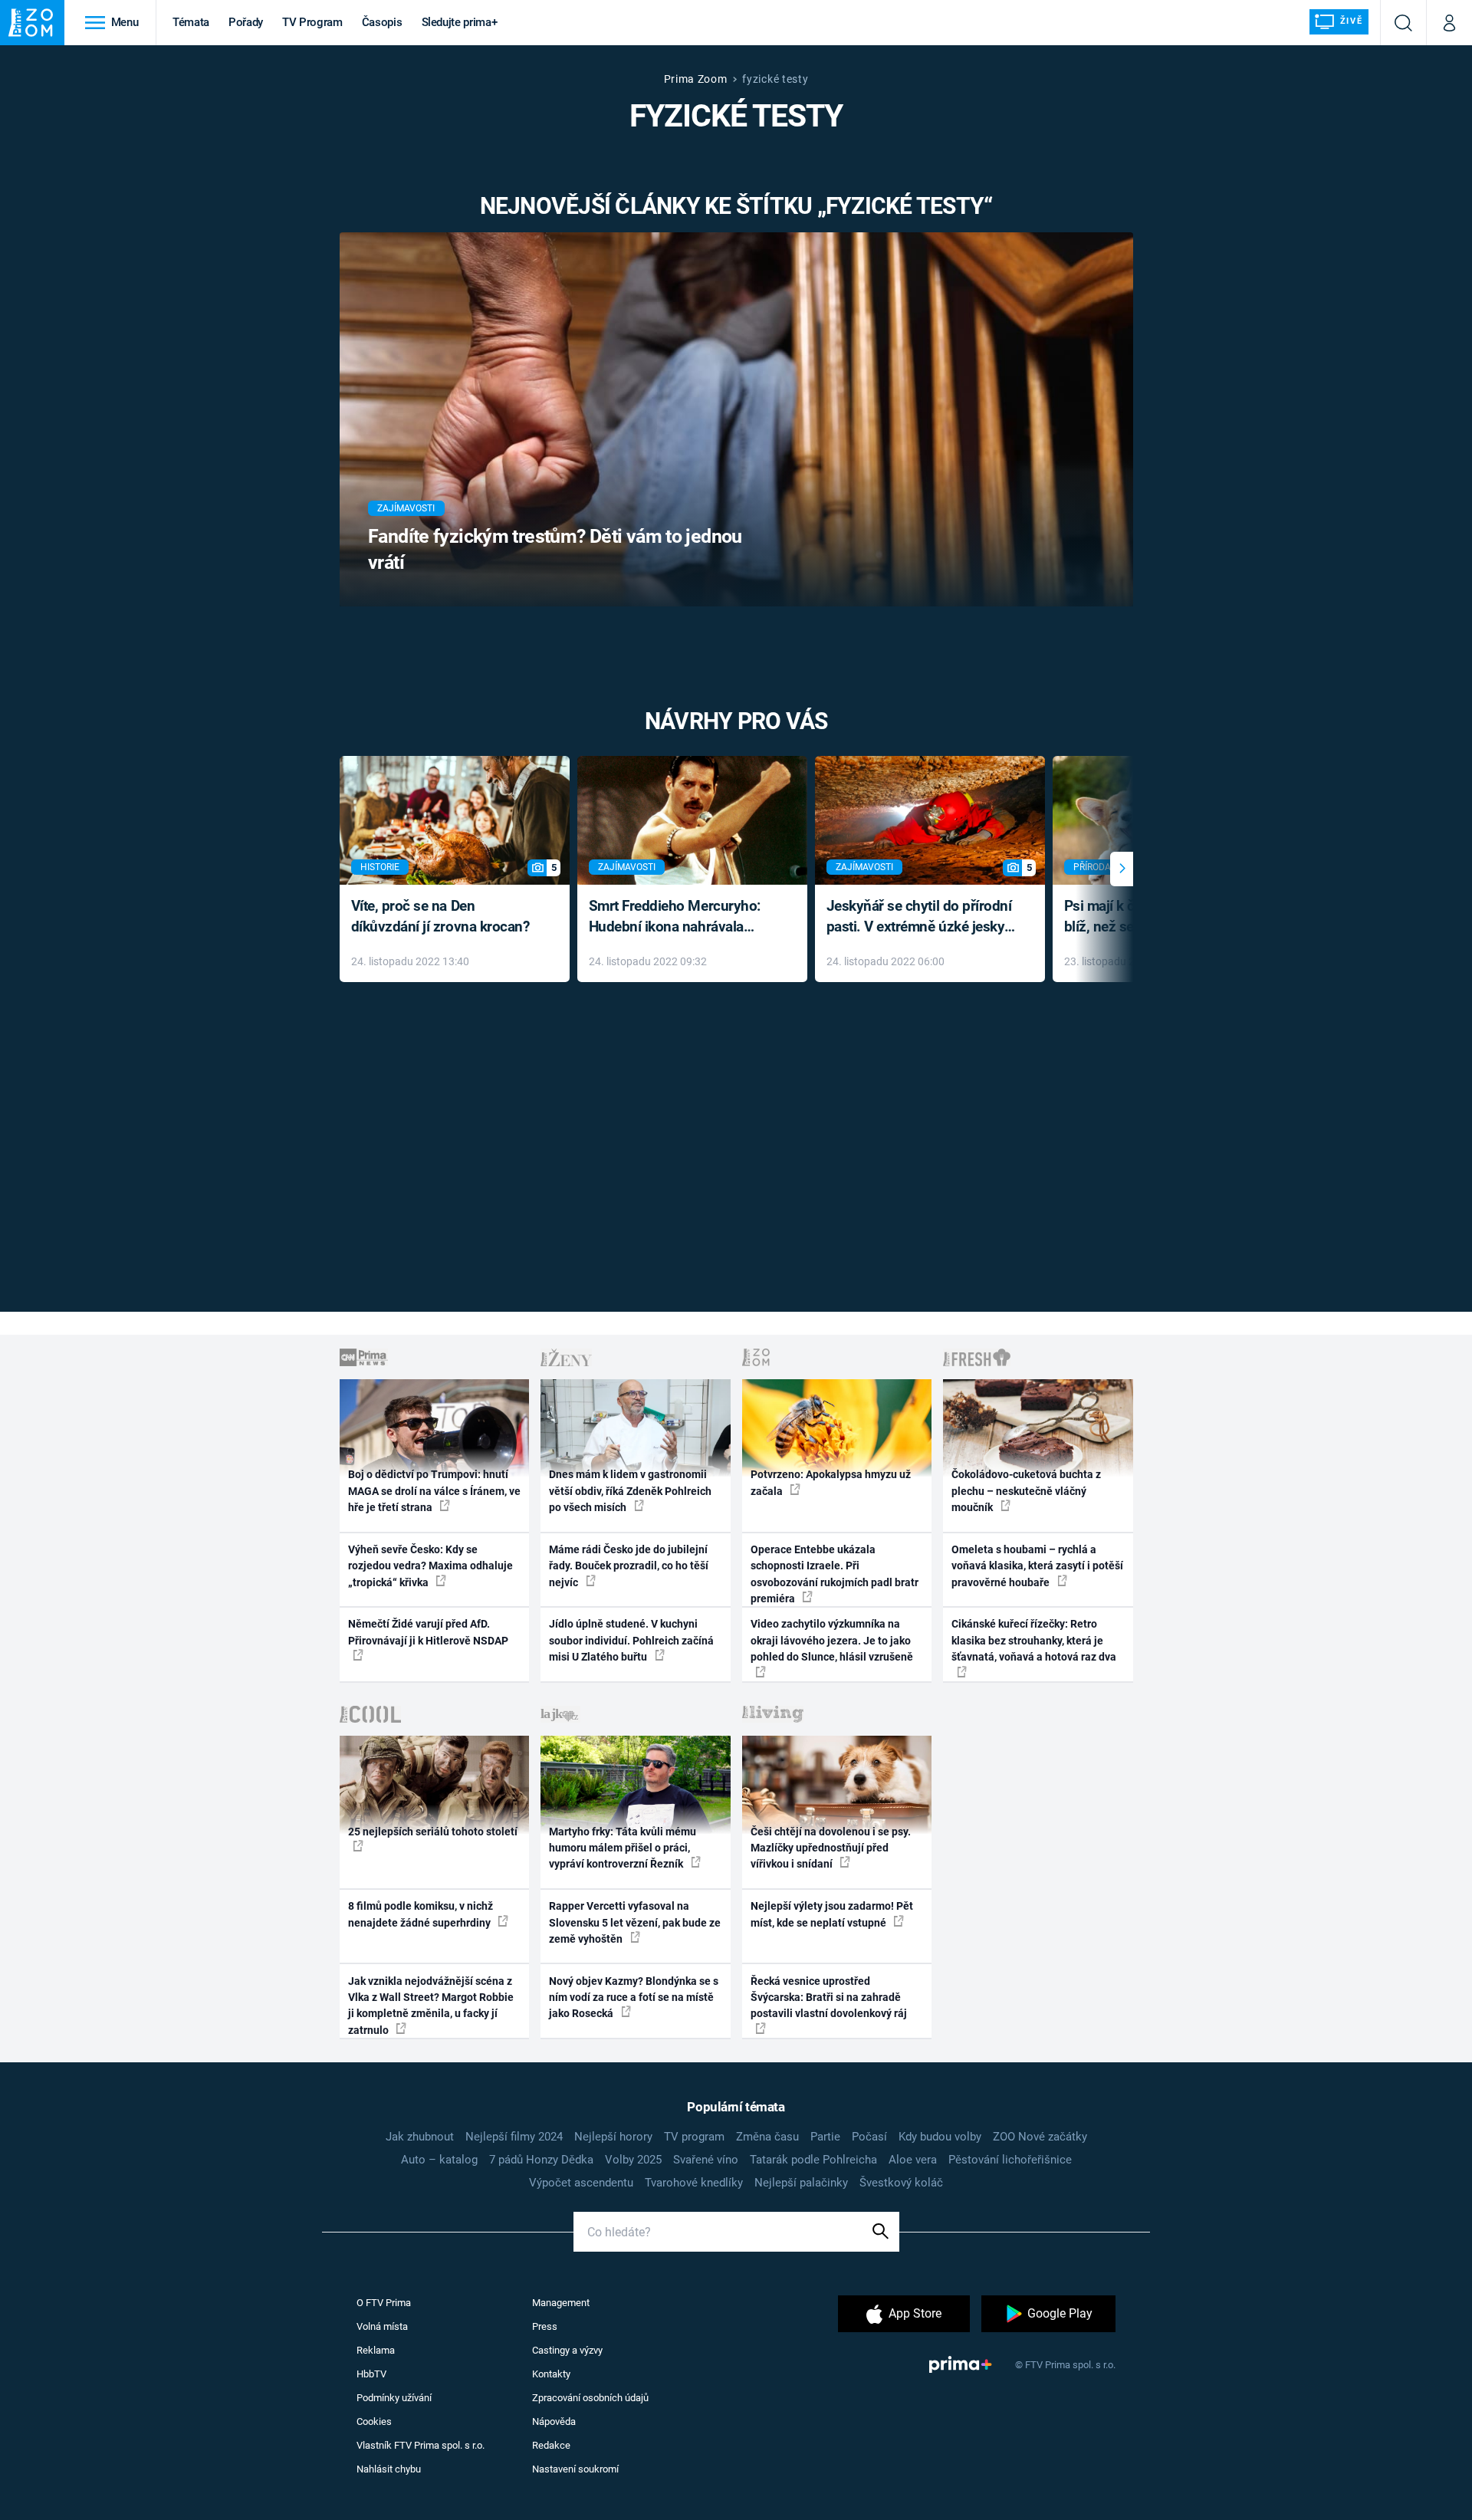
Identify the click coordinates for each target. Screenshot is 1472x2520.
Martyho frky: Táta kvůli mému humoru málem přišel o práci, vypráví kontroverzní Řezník (623, 1848)
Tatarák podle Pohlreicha (813, 2160)
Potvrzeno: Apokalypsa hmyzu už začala (831, 1482)
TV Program (312, 22)
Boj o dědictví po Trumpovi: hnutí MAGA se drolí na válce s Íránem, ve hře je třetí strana (434, 1491)
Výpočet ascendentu (581, 2183)
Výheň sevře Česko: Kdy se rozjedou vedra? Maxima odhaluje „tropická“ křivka (430, 1566)
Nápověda (554, 2421)
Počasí (869, 2137)
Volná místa (382, 2326)
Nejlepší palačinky (801, 2183)
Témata (191, 22)
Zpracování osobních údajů (590, 2398)
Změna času (767, 2137)
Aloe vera (913, 2160)
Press (545, 2326)
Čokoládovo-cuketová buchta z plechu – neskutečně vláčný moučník (1026, 1491)
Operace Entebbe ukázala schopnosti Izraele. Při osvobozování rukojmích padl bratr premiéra (835, 1574)
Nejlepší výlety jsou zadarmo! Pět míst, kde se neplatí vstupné (832, 1914)
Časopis (382, 22)
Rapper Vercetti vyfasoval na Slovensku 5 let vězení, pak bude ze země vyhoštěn (635, 1922)
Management (561, 2303)
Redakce (551, 2445)
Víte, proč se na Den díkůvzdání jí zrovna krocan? (440, 916)
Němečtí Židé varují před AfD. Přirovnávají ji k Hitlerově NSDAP (428, 1632)
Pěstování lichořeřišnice (1010, 2160)
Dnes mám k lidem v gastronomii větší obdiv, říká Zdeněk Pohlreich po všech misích (630, 1491)
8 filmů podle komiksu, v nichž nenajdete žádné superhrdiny (421, 1914)
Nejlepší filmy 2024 (514, 2137)
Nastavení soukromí (575, 2469)
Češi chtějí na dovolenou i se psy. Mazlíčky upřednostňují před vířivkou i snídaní (831, 1848)
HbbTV (371, 2374)
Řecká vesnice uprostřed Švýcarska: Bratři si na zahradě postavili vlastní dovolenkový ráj (829, 1998)
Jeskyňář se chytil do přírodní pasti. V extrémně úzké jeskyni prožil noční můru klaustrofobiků (922, 917)
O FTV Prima (384, 2303)
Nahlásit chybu (389, 2469)
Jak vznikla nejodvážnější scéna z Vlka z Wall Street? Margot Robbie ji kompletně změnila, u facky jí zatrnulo (431, 2006)
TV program (694, 2137)
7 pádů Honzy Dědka (541, 2160)
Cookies (374, 2421)
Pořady (246, 22)
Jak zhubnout (420, 2137)
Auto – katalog (439, 2160)
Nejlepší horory (613, 2137)
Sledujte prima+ (460, 22)
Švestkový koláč (901, 2183)
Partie (825, 2137)
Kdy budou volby (940, 2137)
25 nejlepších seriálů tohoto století (433, 1832)
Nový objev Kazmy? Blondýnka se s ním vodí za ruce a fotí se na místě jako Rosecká (634, 1998)
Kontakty (551, 2374)
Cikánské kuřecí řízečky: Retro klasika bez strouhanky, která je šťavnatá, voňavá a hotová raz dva (1034, 1640)
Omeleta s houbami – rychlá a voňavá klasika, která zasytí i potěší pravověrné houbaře (1037, 1566)
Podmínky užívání (394, 2398)
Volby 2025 (633, 2160)
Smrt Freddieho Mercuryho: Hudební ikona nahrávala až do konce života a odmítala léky (681, 917)
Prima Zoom (696, 79)
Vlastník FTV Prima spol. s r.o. (421, 2445)
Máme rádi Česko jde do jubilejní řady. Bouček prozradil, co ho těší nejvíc (629, 1566)
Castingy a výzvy (567, 2350)
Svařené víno (706, 2160)
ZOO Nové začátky (1040, 2137)
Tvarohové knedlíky (694, 2183)
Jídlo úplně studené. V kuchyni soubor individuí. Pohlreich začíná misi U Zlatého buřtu (631, 1640)
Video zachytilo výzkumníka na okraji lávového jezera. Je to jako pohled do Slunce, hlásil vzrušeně (832, 1640)
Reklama (376, 2350)
